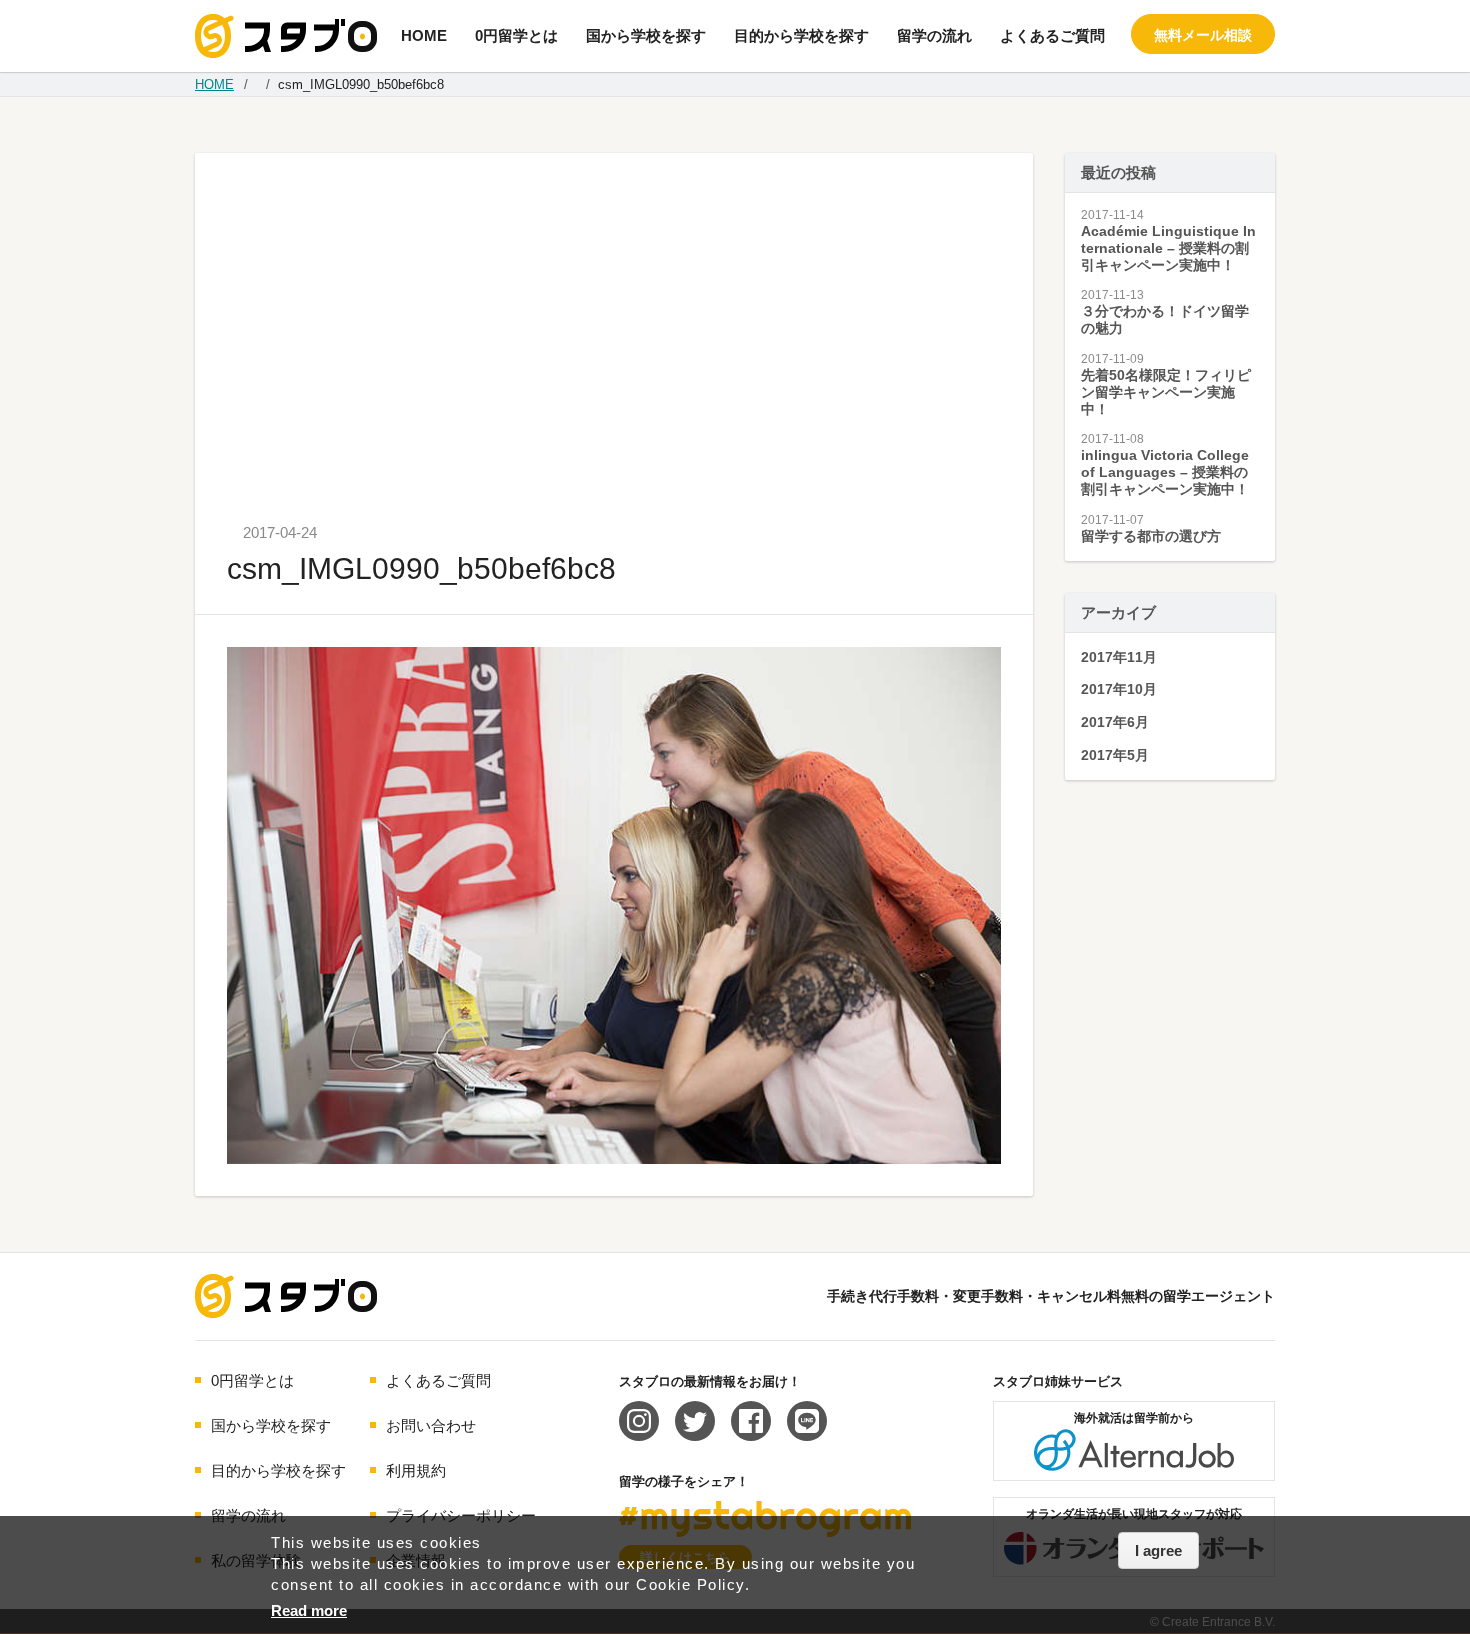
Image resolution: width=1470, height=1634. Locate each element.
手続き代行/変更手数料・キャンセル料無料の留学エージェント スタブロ (286, 36)
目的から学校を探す (801, 35)
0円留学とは (516, 35)
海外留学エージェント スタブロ (286, 1296)
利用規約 (416, 1470)
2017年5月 (1115, 755)
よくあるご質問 (1052, 35)
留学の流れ (934, 35)
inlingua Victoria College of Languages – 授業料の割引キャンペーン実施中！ (1165, 472)
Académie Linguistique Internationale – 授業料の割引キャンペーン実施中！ (1168, 248)
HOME (424, 35)
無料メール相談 (1203, 35)
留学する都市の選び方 (1151, 536)
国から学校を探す (646, 35)
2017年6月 (1115, 722)
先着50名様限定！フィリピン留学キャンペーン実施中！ (1166, 392)
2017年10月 (1119, 689)
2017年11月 (1119, 657)
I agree (1158, 1550)
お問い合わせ (431, 1425)
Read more (309, 1610)
